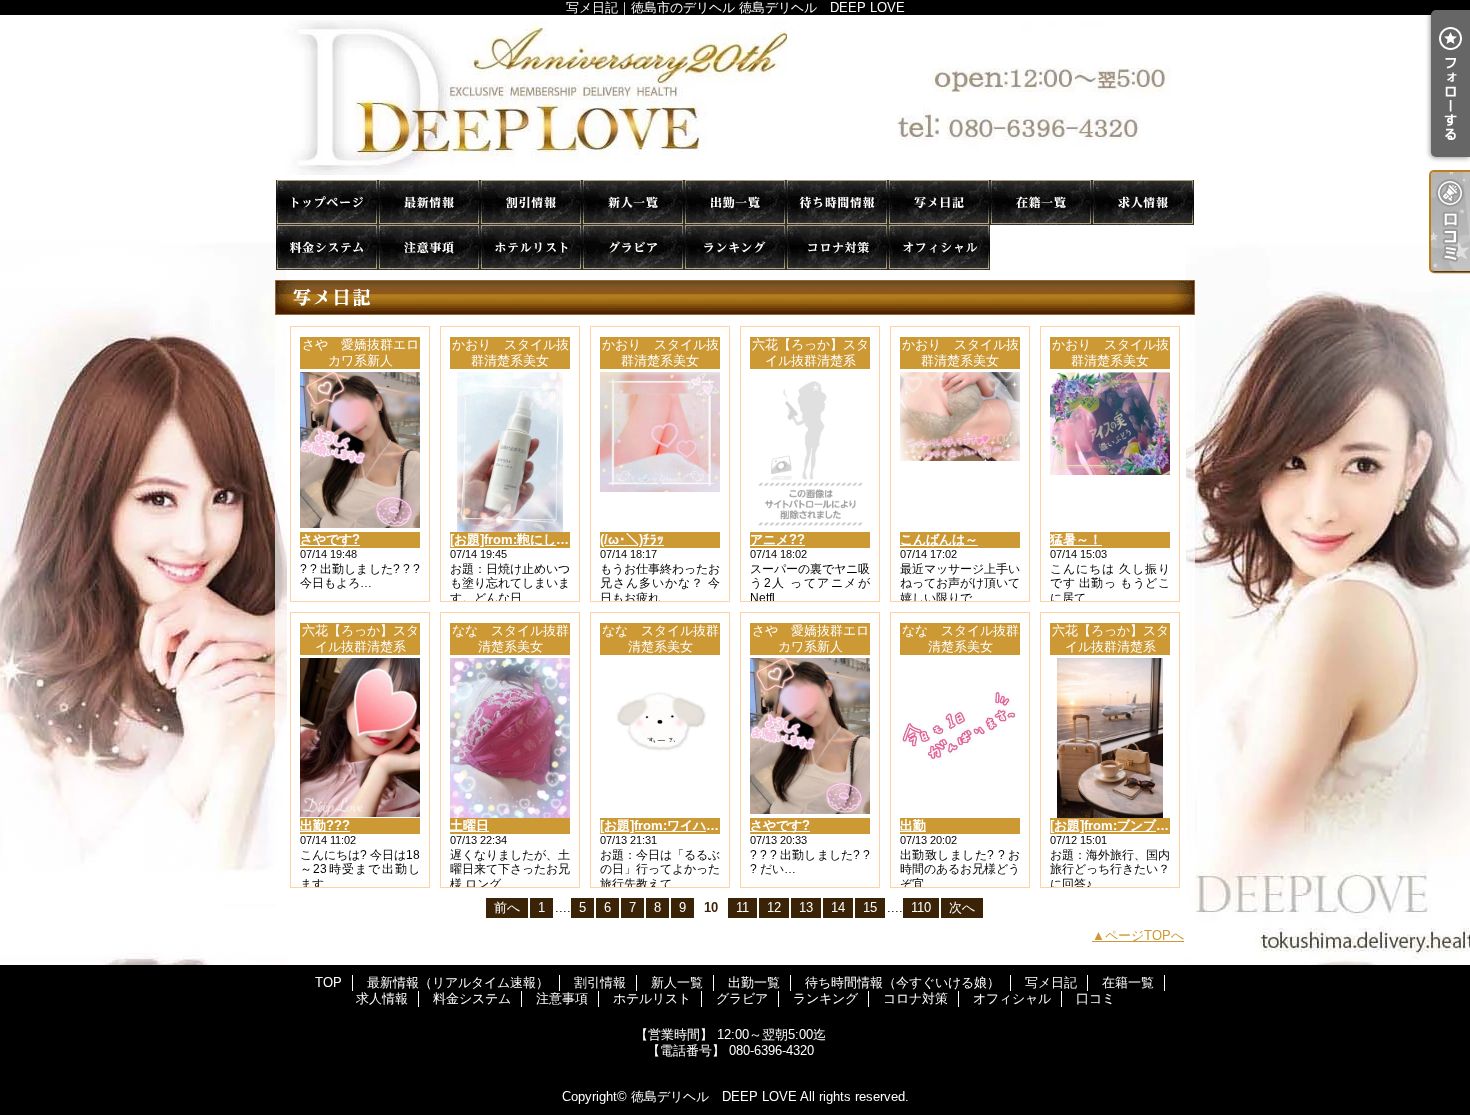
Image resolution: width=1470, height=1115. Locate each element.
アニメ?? (777, 539)
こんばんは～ (939, 539)
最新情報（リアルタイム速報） (429, 202)
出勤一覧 (735, 202)
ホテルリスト (531, 247)
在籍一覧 (1041, 202)
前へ (507, 907)
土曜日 (469, 825)
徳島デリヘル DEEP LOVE (714, 1096)
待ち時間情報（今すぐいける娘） (837, 202)
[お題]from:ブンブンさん (1122, 825)
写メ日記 (939, 202)
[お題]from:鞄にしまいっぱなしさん (555, 539)
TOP (327, 202)
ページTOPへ (1144, 935)
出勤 (913, 825)
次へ (962, 907)
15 (870, 907)
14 (838, 907)
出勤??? (325, 825)
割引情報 (531, 202)
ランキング (735, 247)
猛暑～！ (1076, 539)
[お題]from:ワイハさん (666, 825)
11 (742, 907)
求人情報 (1143, 202)
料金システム (327, 247)
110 (921, 907)
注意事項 (429, 247)
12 (774, 907)
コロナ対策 (837, 247)
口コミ (1041, 247)
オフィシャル (939, 247)
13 (806, 907)
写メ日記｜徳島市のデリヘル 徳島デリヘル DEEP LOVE (735, 97)
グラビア (633, 247)
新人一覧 (633, 202)
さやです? (330, 539)
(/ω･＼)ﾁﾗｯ (632, 539)
